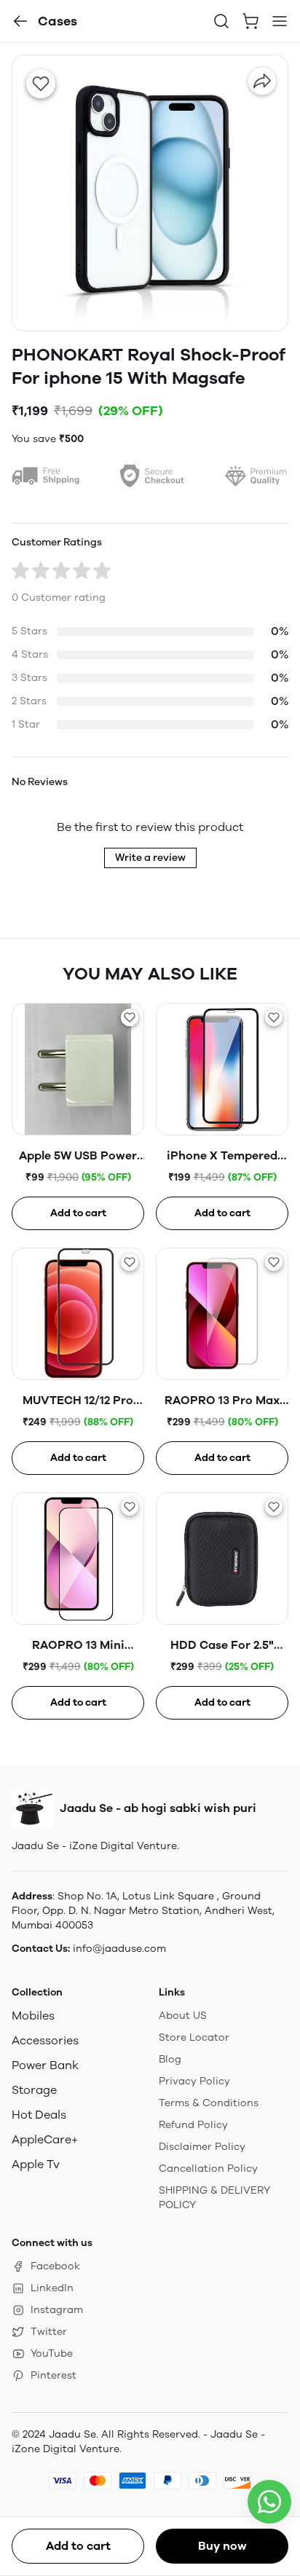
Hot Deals (39, 2115)
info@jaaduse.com (119, 1949)
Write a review (150, 858)
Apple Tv (36, 2164)
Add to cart (78, 2546)
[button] (20, 21)
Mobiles (33, 2016)
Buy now (222, 2546)
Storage (34, 2090)
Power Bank (45, 2065)
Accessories (45, 2040)
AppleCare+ (45, 2139)
